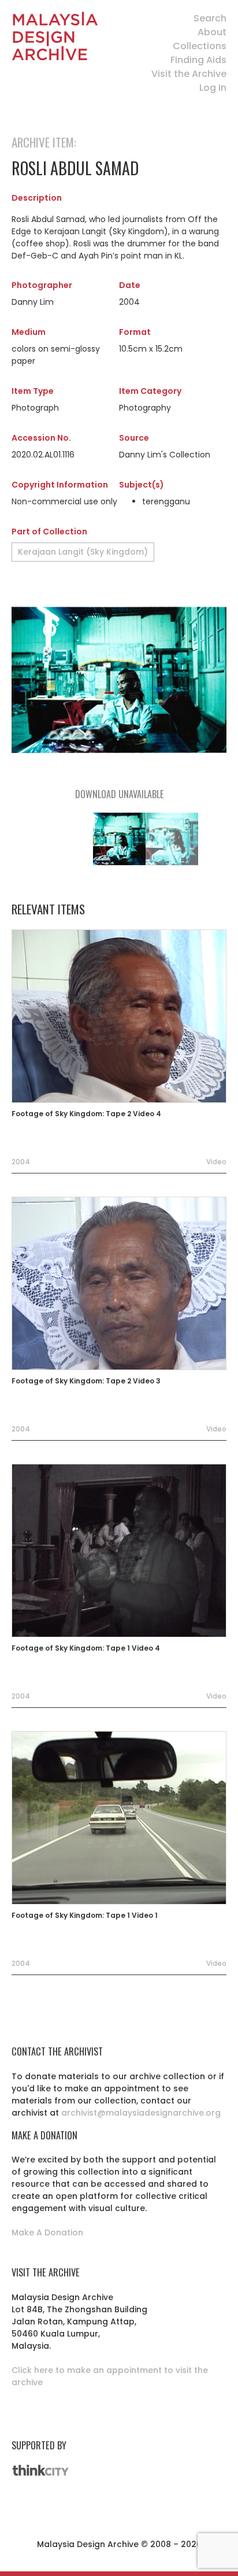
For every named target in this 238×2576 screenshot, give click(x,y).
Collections (200, 46)
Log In (213, 88)
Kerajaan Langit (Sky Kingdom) (83, 552)
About (212, 32)
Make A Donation (47, 2232)
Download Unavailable (119, 794)
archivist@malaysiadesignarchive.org (141, 2113)
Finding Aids (198, 60)
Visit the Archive (189, 74)
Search (210, 18)
